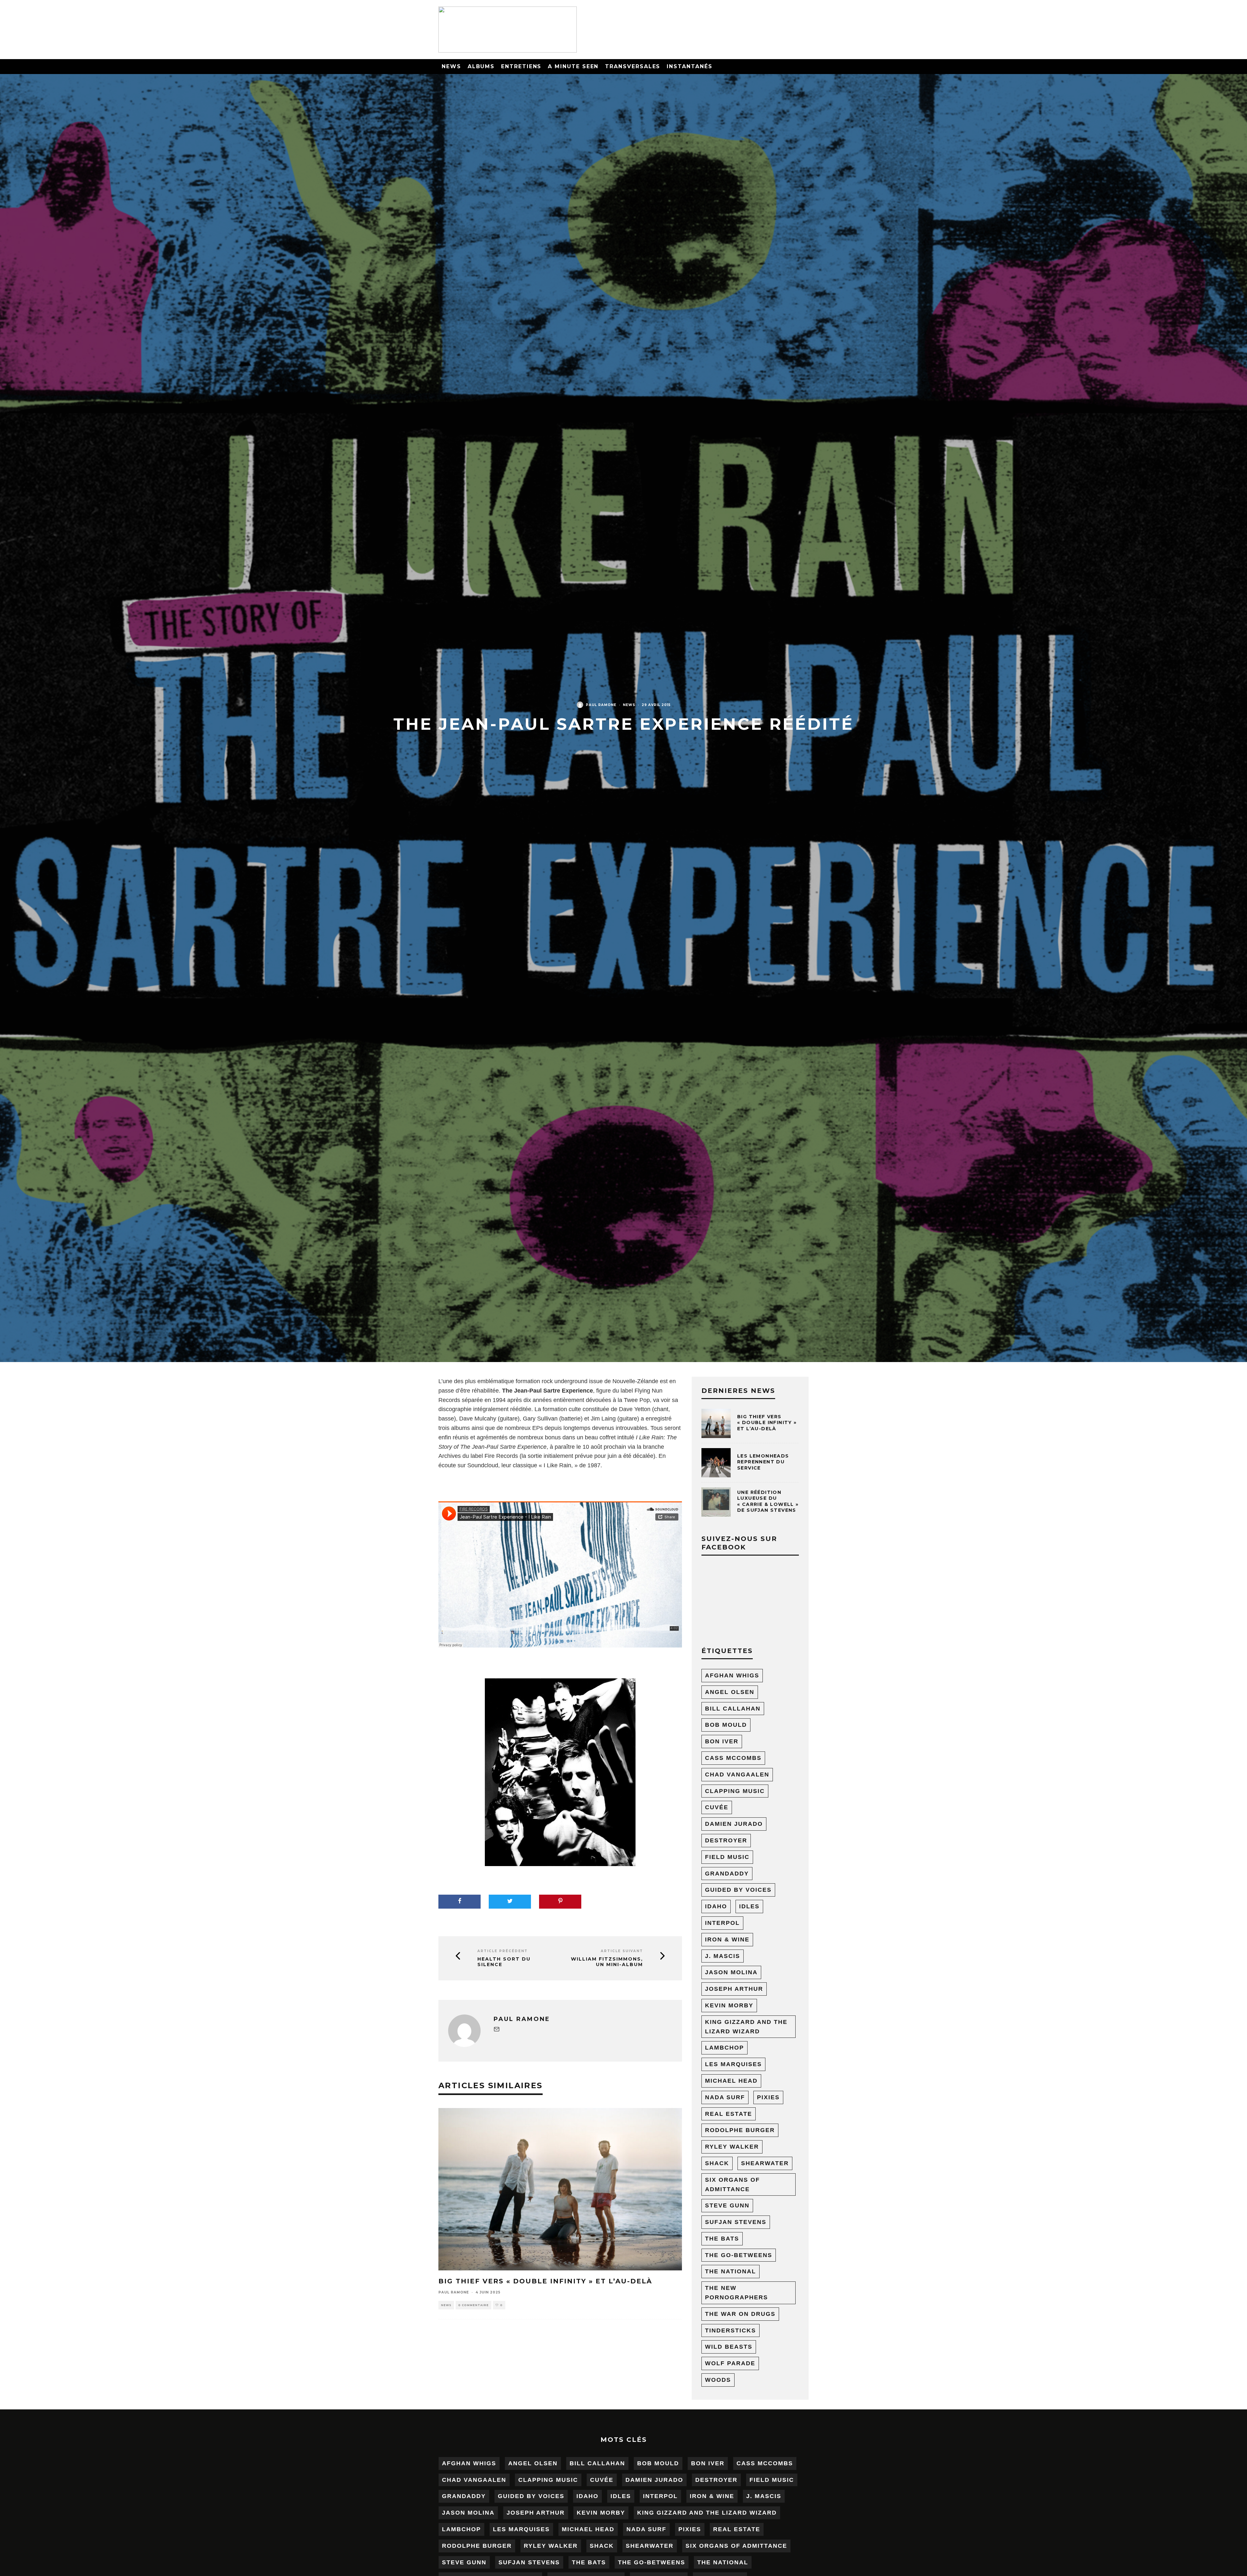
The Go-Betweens (739, 2255)
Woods (718, 2380)
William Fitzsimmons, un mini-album (607, 1962)
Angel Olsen (730, 1692)
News (451, 66)
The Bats (722, 2239)
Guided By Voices (738, 1890)
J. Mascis (723, 1956)
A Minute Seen (573, 66)
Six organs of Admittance (732, 2185)
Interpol (722, 1923)
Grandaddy (727, 1874)
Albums (481, 66)
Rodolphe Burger (740, 2130)
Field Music (727, 1857)
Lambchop (724, 2048)
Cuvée (717, 1807)
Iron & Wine (727, 1939)
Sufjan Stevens (736, 2222)
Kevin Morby (729, 2005)
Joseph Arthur (734, 1989)
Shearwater (765, 2163)
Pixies (768, 2097)
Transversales (633, 66)
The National (731, 2271)
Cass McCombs (733, 1758)
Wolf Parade (730, 2363)
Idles (749, 1906)
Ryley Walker (732, 2147)
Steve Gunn (727, 2205)
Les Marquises (733, 2064)
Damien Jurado (734, 1824)
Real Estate (729, 2114)
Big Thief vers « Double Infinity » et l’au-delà (545, 2281)
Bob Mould (726, 1725)
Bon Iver (722, 1741)
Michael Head (731, 2081)
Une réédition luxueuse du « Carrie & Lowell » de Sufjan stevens (768, 1501)
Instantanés (689, 66)
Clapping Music (735, 1791)
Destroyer (726, 1840)
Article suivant (622, 1951)
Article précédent (503, 1951)
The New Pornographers (737, 2293)
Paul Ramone (601, 705)
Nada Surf (725, 2097)
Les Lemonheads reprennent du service (763, 1462)
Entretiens (521, 66)
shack (717, 2163)
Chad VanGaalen (737, 1774)
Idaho (716, 1906)
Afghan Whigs (732, 1675)
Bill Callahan (733, 1709)
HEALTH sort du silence (504, 1962)
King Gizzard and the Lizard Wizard (746, 2027)
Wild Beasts (729, 2347)
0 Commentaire (473, 2305)
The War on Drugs (740, 2314)
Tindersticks (731, 2330)
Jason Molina (731, 1972)
